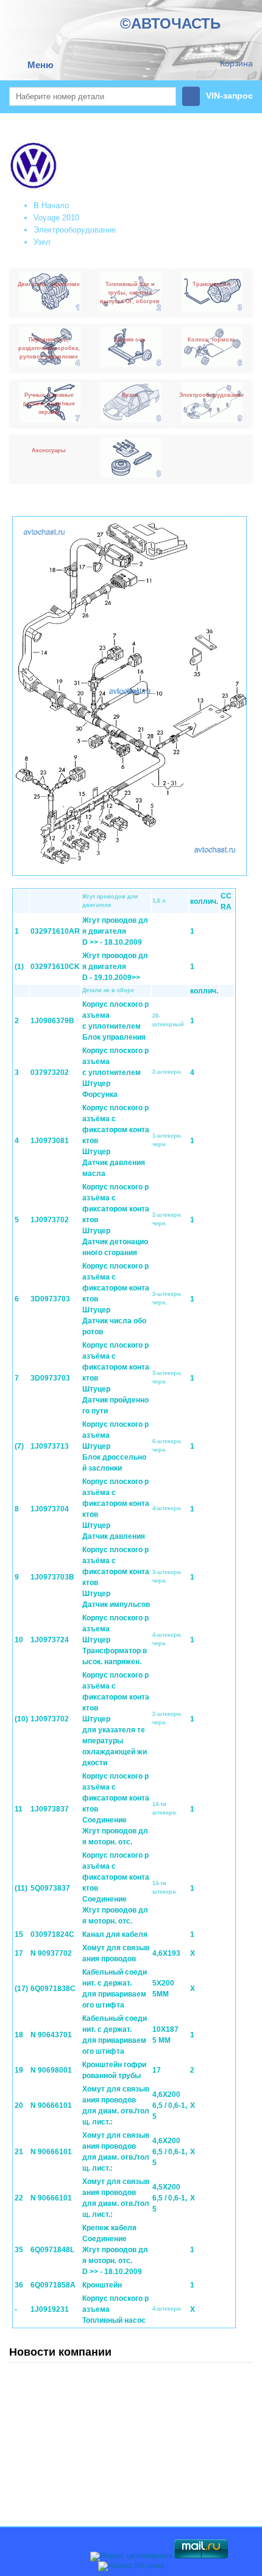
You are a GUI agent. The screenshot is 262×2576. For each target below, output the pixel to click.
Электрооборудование (75, 230)
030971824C (52, 1934)
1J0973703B (52, 1577)
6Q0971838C (53, 1989)
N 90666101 (51, 2105)
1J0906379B (52, 1021)
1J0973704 (50, 1509)
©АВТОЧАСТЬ (170, 23)
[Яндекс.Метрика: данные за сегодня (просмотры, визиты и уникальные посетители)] (131, 2566)
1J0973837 (50, 1809)
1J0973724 (50, 1640)
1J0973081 (50, 1141)
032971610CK (55, 967)
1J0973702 (50, 1220)
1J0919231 (50, 2309)
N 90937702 (51, 1953)
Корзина (236, 63)
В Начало (51, 205)
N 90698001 (51, 2070)
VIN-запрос (229, 96)
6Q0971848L (52, 2250)
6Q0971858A (53, 2285)
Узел (42, 242)
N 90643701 (51, 2035)
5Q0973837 (50, 1888)
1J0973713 (50, 1446)
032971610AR (55, 931)
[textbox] (93, 96)
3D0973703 (50, 1299)
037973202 (50, 1073)
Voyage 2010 (56, 218)
